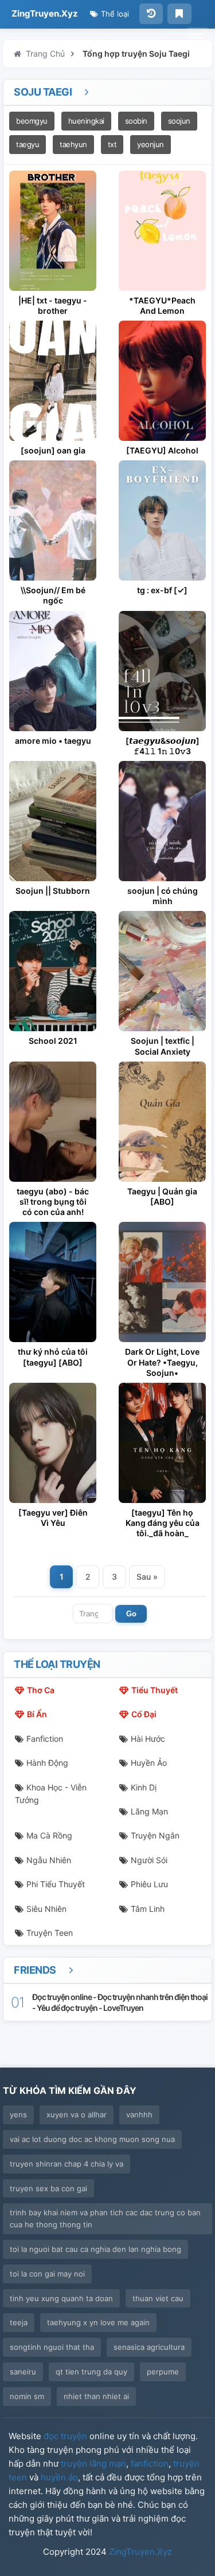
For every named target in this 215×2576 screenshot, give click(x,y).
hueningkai (86, 121)
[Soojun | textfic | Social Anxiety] (162, 971)
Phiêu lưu (149, 1884)
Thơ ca (41, 1690)
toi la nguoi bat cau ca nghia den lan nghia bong (95, 2249)
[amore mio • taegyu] (53, 671)
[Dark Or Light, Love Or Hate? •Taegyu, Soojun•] (162, 1282)
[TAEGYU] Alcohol (162, 450)
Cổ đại (144, 1714)
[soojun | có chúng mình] (162, 821)
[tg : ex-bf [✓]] (162, 520)
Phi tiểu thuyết (56, 1884)
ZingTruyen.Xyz (45, 13)
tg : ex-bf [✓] (162, 590)
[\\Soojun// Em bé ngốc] (53, 520)
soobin (136, 121)
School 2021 (53, 1041)
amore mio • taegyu (53, 741)
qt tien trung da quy (91, 2372)
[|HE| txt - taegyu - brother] (53, 231)
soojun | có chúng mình (163, 896)
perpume (163, 2372)
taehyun (73, 144)
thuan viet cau (158, 2298)
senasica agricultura (149, 2347)
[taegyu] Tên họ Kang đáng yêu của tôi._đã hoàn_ (163, 1523)
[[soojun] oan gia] (53, 381)
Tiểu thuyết (155, 1690)
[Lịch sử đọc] (151, 14)
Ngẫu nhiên (49, 1860)
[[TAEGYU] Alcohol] (162, 381)
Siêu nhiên (46, 1909)
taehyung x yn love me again (98, 2322)
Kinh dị (144, 1787)
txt (112, 144)
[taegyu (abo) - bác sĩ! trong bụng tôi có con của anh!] (53, 1122)
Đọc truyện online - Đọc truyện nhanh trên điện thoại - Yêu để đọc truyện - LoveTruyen (120, 2002)
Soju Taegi (44, 92)
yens (18, 2115)
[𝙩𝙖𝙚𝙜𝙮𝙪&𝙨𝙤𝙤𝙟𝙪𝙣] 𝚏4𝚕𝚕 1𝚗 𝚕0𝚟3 (163, 746)
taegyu (28, 144)
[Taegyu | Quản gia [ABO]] (162, 1122)
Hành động (47, 1763)
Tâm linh (148, 1909)
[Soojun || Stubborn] (53, 821)
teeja (19, 2322)
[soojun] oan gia (53, 450)
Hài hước (148, 1739)
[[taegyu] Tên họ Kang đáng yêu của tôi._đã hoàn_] (162, 1443)
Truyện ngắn (155, 1835)
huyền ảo (59, 2477)
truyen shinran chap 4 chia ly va (67, 2164)
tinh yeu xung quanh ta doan (61, 2298)
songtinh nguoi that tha (52, 2347)
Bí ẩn (37, 1714)
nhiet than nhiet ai (96, 2396)
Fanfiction (45, 1739)
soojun (179, 121)
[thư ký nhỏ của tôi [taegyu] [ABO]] (53, 1282)
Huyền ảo (149, 1763)
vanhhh (139, 2115)
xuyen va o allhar (77, 2115)
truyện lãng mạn (93, 2463)
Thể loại (114, 14)
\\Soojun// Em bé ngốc (53, 595)
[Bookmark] (179, 14)
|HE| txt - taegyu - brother (53, 305)
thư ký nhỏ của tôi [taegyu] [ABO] (53, 1357)
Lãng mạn (149, 1811)
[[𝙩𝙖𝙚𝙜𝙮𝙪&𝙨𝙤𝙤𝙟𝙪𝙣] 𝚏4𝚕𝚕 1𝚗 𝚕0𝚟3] (162, 671)
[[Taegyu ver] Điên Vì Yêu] (53, 1443)
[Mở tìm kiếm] (198, 38)
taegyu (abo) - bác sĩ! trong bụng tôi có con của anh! (53, 1202)
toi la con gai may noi (47, 2274)
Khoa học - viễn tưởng (51, 1794)
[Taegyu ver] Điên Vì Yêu (53, 1518)
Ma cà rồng (49, 1835)
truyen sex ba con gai (48, 2188)
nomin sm (27, 2396)
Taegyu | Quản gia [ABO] (162, 1196)
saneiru (23, 2372)
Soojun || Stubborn (53, 891)
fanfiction (150, 2463)
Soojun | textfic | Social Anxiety (163, 1046)
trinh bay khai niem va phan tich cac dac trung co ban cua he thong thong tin (105, 2218)
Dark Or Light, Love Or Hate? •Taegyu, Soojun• (162, 1362)
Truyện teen (50, 1933)
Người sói (149, 1860)
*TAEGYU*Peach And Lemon (162, 305)
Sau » (147, 1577)
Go (131, 1614)
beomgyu (32, 121)
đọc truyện (65, 2436)
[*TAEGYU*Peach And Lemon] (162, 231)
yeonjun (150, 144)
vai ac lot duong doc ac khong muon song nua (92, 2139)
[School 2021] (53, 971)
